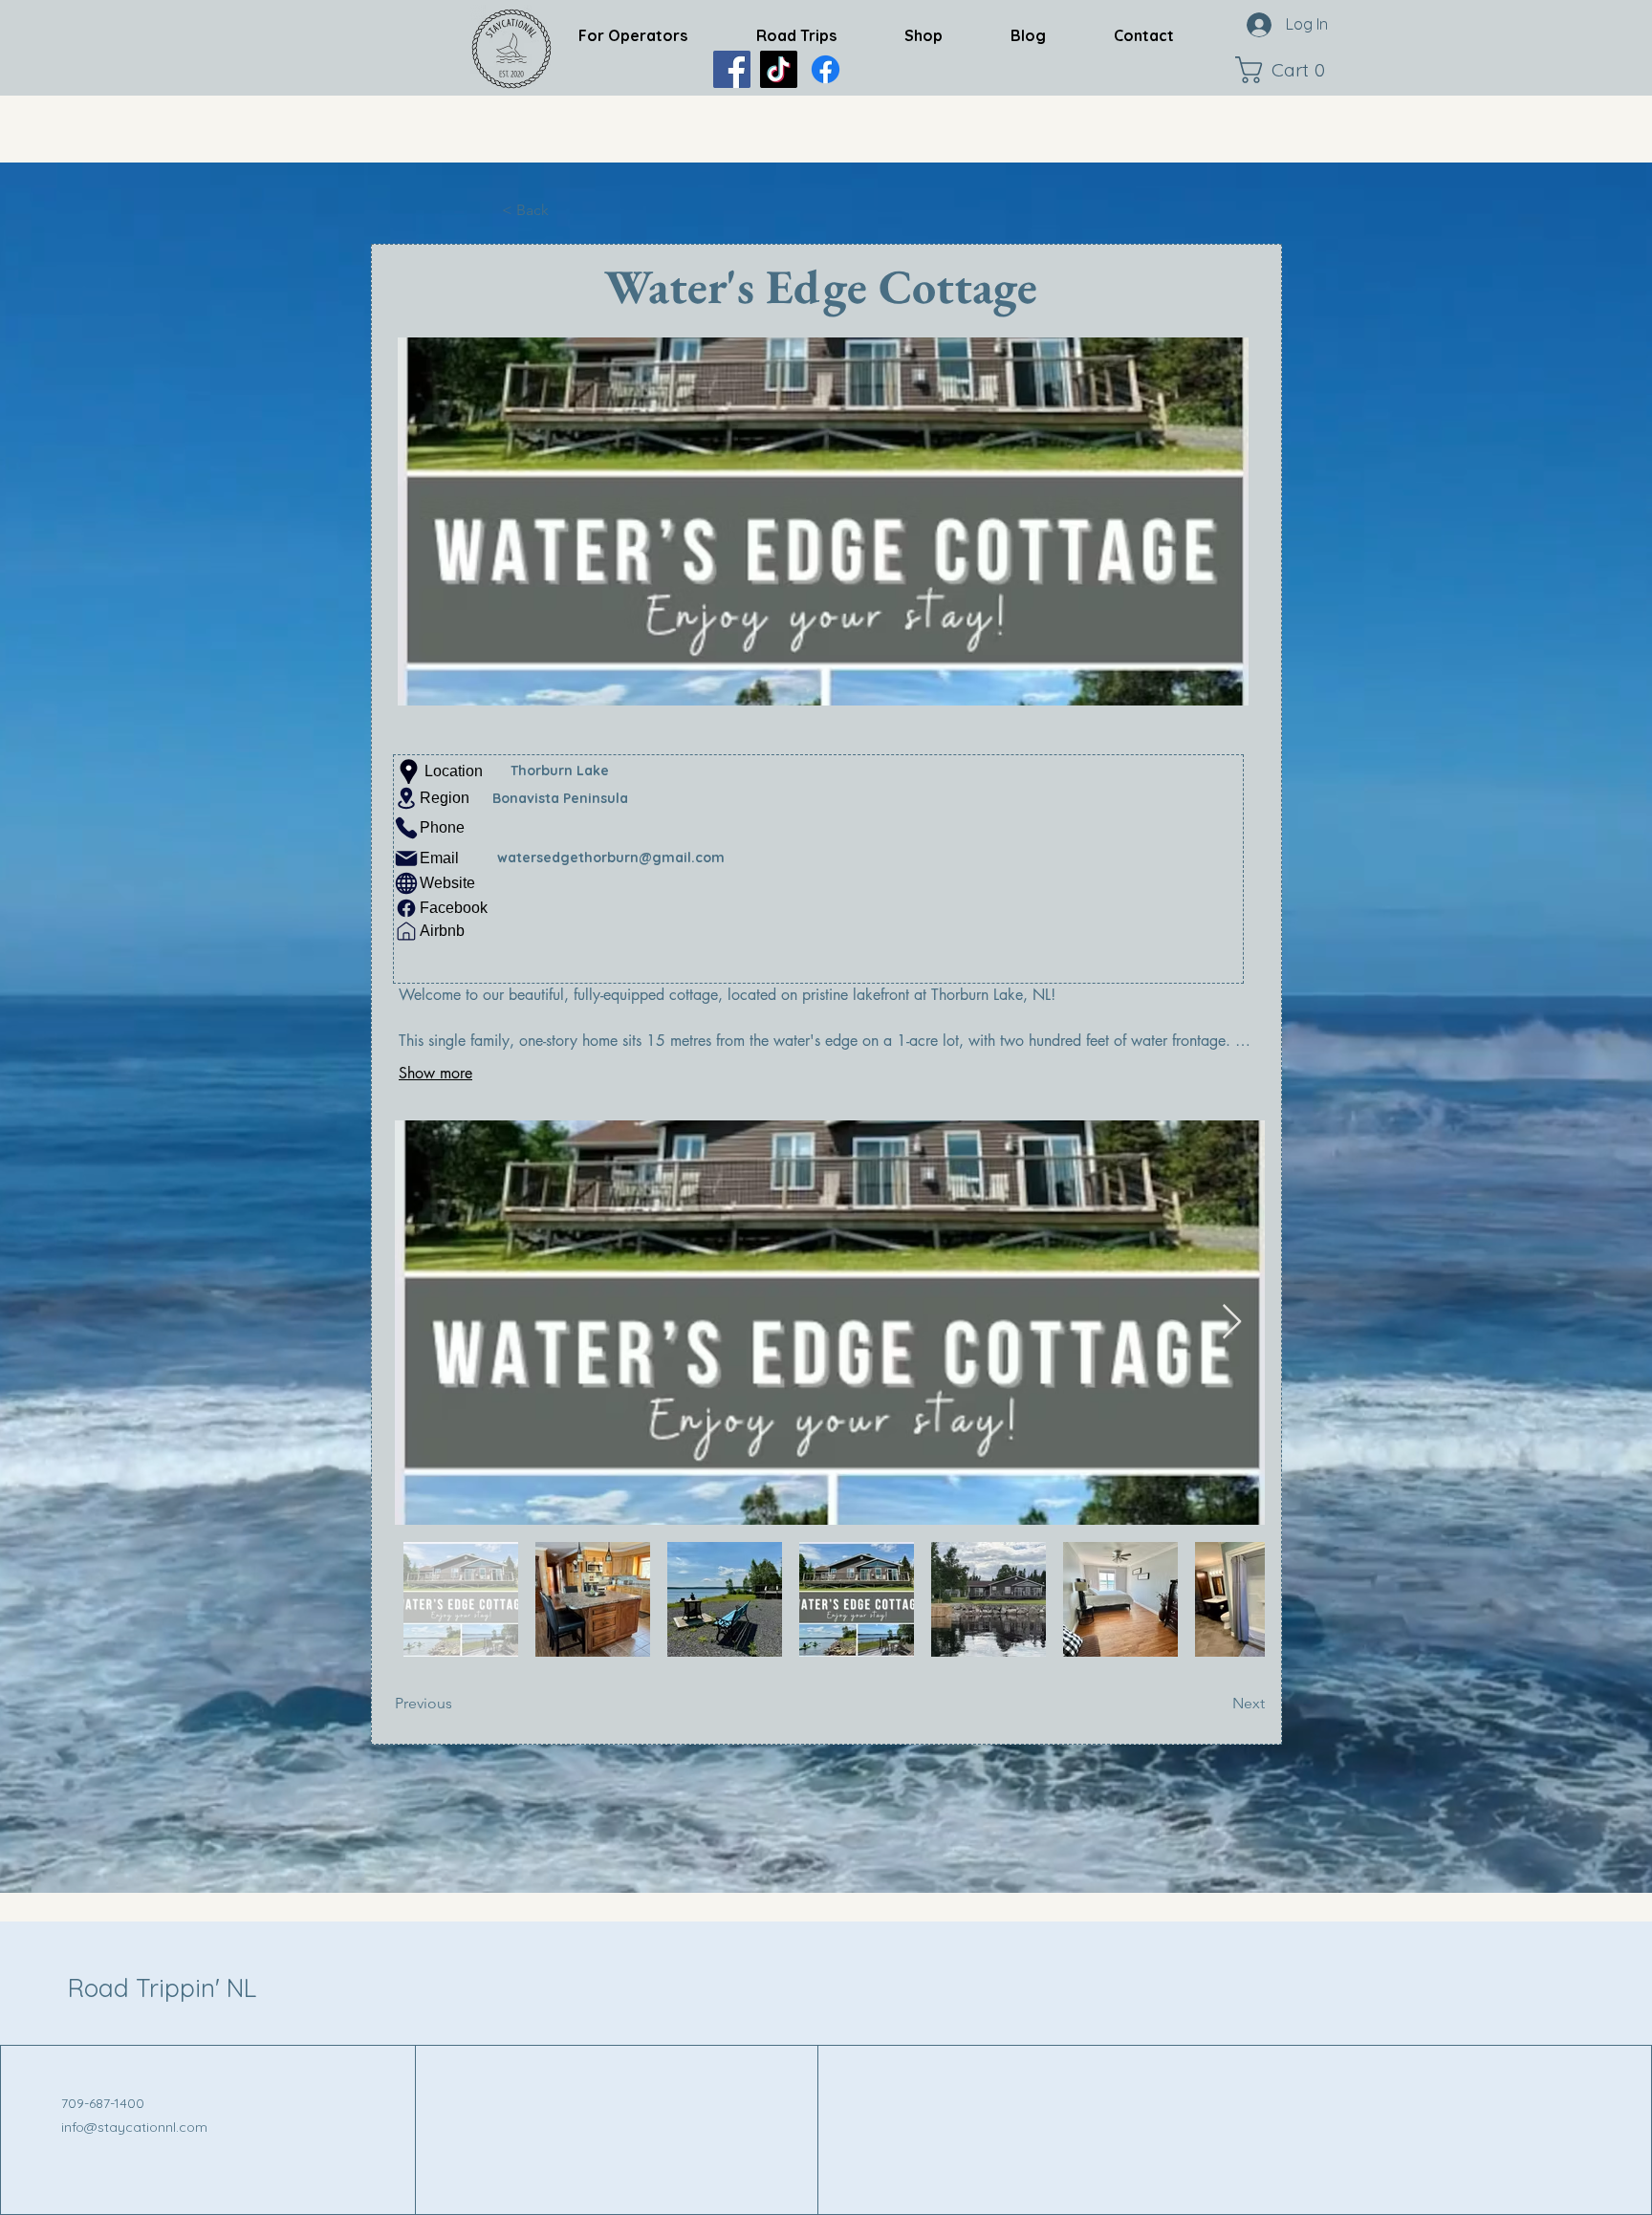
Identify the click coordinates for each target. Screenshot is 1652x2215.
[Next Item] (1232, 1323)
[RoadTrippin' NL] (826, 69)
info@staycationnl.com (134, 2127)
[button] (1285, 70)
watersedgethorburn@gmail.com (611, 858)
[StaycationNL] (732, 69)
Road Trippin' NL (162, 1988)
